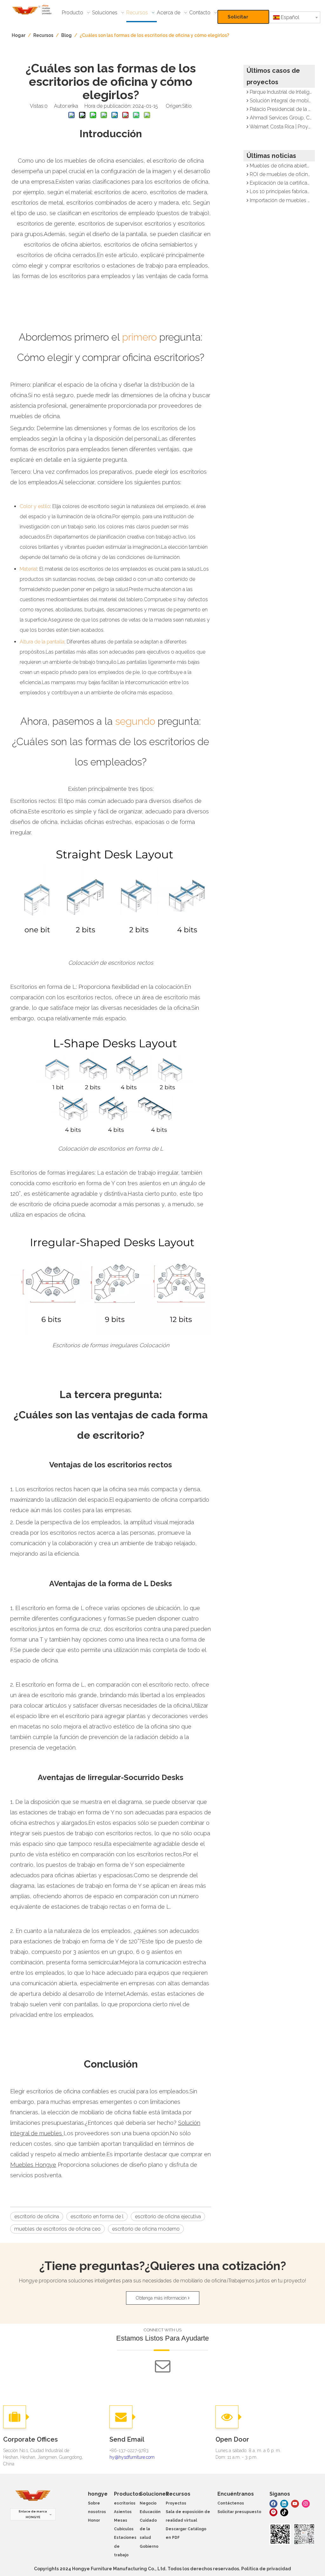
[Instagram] (306, 2503)
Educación (150, 2512)
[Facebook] (273, 2503)
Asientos (123, 2512)
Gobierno (149, 2546)
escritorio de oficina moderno (146, 2229)
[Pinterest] (273, 2512)
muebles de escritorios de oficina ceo (57, 2229)
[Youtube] (295, 2503)
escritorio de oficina (37, 2216)
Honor (94, 2520)
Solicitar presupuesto (243, 19)
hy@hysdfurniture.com (132, 2457)
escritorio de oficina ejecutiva (168, 2216)
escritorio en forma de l (97, 2216)
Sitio (187, 106)
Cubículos (124, 2529)
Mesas (121, 2520)
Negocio (148, 2503)
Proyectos (176, 2503)
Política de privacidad (266, 2569)
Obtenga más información (162, 2298)
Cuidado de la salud (148, 2529)
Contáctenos (231, 2503)
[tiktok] (284, 2512)
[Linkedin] (284, 2503)
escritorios (125, 2503)
